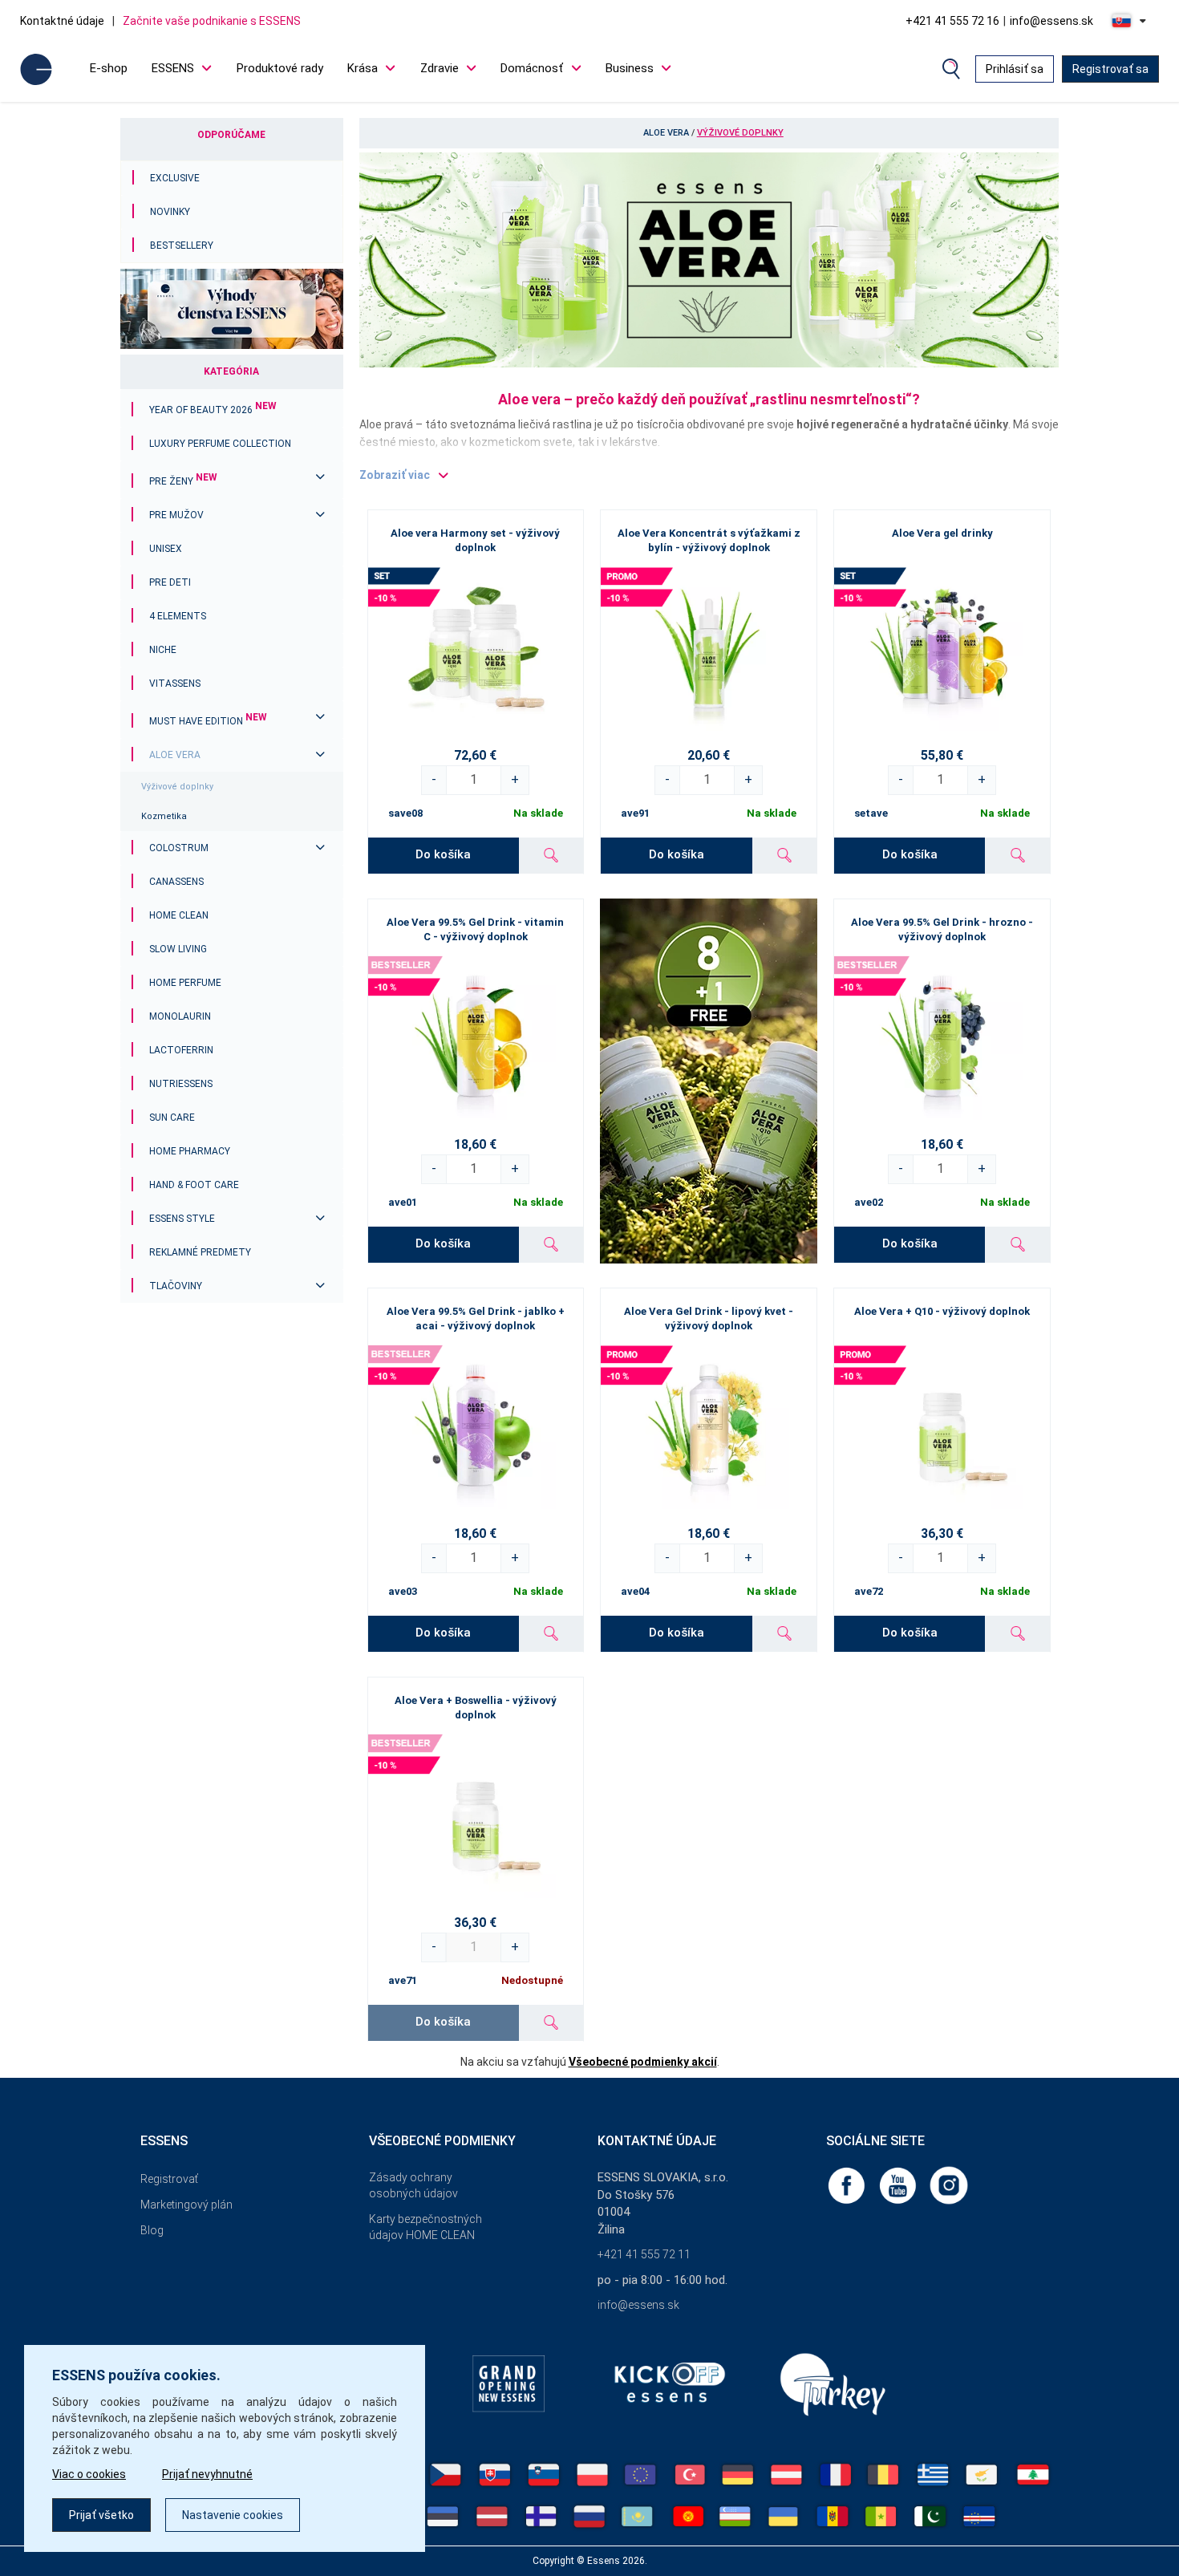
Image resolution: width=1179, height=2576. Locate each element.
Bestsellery (182, 245)
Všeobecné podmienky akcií (643, 2062)
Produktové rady (280, 68)
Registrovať (169, 2179)
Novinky (170, 212)
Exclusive (175, 178)
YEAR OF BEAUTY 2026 (213, 410)
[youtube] (899, 2185)
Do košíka (443, 854)
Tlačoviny (176, 1286)
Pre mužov (176, 515)
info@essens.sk (1051, 21)
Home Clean (179, 915)
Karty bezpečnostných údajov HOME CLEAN (425, 2227)
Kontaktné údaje (62, 21)
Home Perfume (185, 983)
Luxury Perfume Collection (220, 444)
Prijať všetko (101, 2515)
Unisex (166, 549)
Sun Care (172, 1118)
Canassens (176, 882)
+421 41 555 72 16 (952, 21)
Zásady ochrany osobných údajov (413, 2185)
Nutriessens (181, 1084)
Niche (163, 650)
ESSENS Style (182, 1219)
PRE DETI (170, 582)
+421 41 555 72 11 (644, 2254)
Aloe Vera (175, 755)
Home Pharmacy (190, 1151)
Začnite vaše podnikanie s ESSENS (212, 21)
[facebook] (848, 2185)
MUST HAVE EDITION (208, 721)
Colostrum (179, 848)
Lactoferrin (181, 1050)
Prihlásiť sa (1015, 69)
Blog (152, 2230)
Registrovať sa (1110, 69)
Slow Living (178, 949)
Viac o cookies (89, 2474)
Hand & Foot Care (194, 1185)
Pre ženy (183, 481)
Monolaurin (180, 1016)
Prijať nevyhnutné (207, 2474)
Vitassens (175, 684)
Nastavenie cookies (233, 2515)
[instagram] (949, 2185)
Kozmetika (164, 816)
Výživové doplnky (177, 787)
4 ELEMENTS (178, 616)
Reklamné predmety (200, 1252)
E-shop (109, 68)
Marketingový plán (186, 2205)
